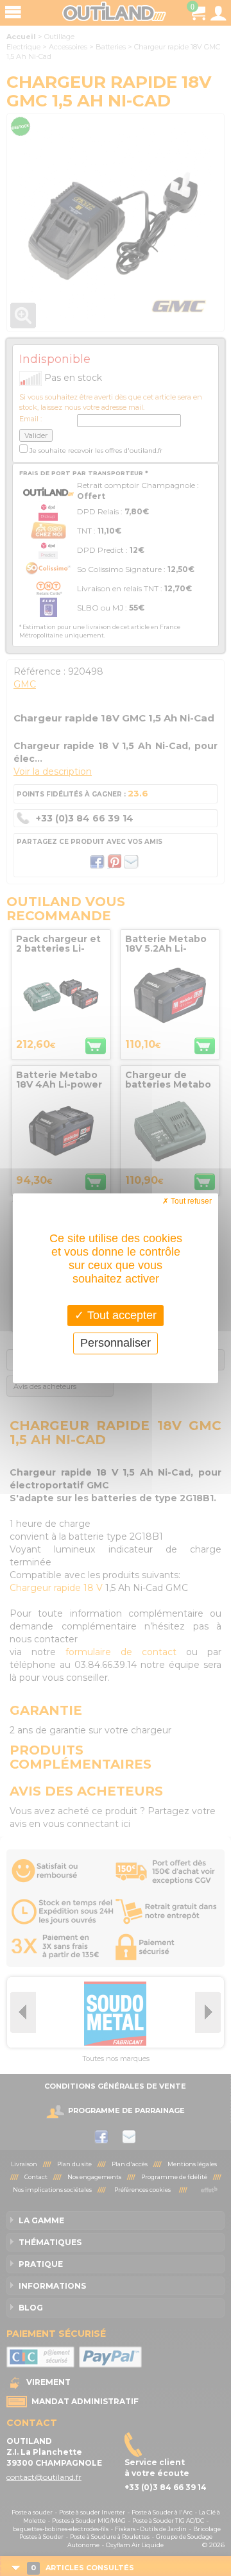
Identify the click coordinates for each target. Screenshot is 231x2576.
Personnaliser (116, 1343)
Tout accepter (120, 1315)
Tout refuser (190, 1200)
